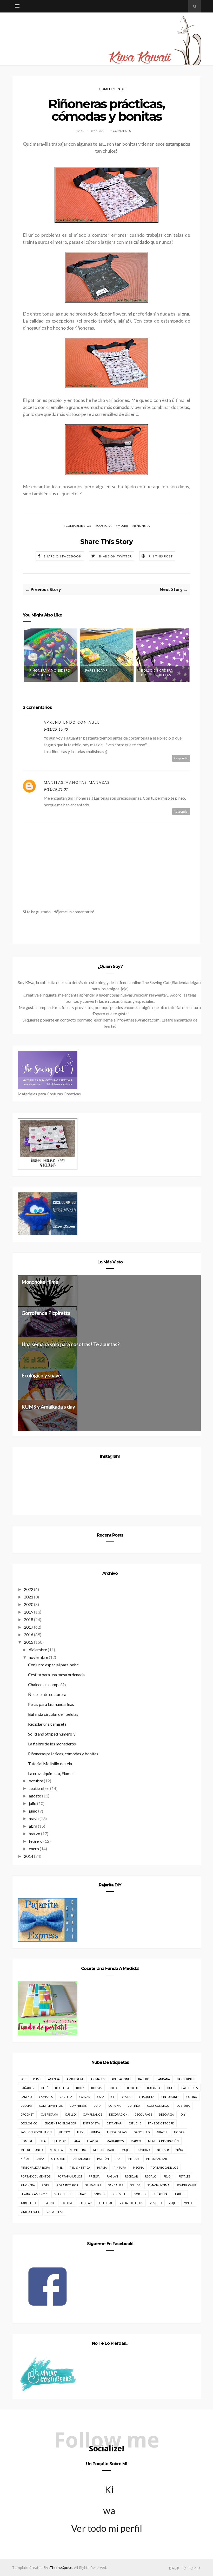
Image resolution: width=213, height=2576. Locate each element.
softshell (119, 2194)
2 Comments (121, 131)
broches (134, 2088)
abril (33, 1826)
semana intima (158, 2185)
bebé (45, 2088)
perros (134, 2159)
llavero (93, 2141)
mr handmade (104, 2150)
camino (26, 2097)
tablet (180, 2194)
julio (33, 1803)
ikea (43, 2141)
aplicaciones (121, 2079)
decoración (118, 2114)
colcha (26, 2106)
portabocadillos (164, 2167)
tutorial (106, 2203)
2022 (29, 1589)
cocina (192, 2097)
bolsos (114, 2088)
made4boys (115, 2141)
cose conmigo (158, 2106)
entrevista (91, 2123)
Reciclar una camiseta (47, 1724)
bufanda (154, 2088)
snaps (83, 2194)
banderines (185, 2079)
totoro (67, 2203)
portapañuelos (70, 2176)
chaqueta (147, 2097)
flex (80, 2132)
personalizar (157, 2159)
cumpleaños (92, 2114)
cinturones (170, 2097)
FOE (23, 2079)
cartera (66, 2097)
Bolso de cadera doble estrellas (157, 673)
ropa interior (67, 2185)
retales (184, 2176)
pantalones (81, 2159)
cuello (70, 2114)
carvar (85, 2097)
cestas (127, 2097)
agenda (54, 2079)
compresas (78, 2106)
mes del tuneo (32, 2150)
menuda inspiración (163, 2141)
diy (183, 2114)
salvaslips (93, 2185)
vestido (156, 2203)
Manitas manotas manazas (77, 782)
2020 (29, 1604)
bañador (27, 2088)
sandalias (116, 2185)
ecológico (29, 2123)
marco (136, 2141)
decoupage (143, 2114)
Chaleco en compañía (47, 1684)
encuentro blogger (60, 2123)
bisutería (62, 2088)
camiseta (46, 2097)
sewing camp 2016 (34, 2194)
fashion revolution (36, 2132)
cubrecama (49, 2114)
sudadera (160, 2194)
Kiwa (109, 2492)
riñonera (142, 526)
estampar (114, 2123)
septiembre (39, 1788)
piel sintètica (80, 2167)
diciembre (38, 1650)
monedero (78, 2150)
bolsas (96, 2088)
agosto (35, 1796)
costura (104, 526)
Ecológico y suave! (42, 1375)
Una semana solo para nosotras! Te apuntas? (71, 1344)
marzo (35, 1833)
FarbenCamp (96, 670)
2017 (29, 1627)
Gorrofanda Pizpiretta (46, 1313)
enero (34, 1849)
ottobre (58, 2159)
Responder (181, 758)
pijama (102, 2167)
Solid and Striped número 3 (52, 1734)
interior (59, 2141)
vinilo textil (30, 2212)
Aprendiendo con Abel (72, 722)
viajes (173, 2203)
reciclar (131, 2176)
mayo (34, 1818)
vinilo (189, 2203)
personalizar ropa (35, 2167)
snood (99, 2194)
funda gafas (117, 2132)
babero (144, 2079)
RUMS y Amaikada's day (48, 1407)
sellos (135, 2185)
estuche (135, 2123)
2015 (29, 1642)
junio (33, 1811)
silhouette (63, 2194)
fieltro (64, 2132)
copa (97, 2106)
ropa (46, 2185)
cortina (134, 2106)
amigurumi (75, 2079)
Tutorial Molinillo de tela (50, 1764)
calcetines (189, 2088)
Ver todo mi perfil (107, 2528)
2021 (29, 1597)
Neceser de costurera (47, 1694)
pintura (120, 2167)
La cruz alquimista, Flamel (51, 1773)
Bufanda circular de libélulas (53, 1714)
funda (95, 2132)
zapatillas (55, 2212)
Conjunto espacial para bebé (53, 1665)
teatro (48, 2203)
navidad (144, 2150)
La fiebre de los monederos (52, 1744)
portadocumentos (35, 2176)
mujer (123, 526)
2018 (29, 1619)
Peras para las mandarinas (51, 1704)
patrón (103, 2159)
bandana (163, 2079)
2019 (29, 1612)
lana (76, 2141)
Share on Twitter (115, 556)
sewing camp (186, 2185)
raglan (112, 2176)
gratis (162, 2132)
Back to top (183, 2568)
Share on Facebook (62, 556)
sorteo (140, 2194)
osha (40, 2159)
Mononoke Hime (40, 1282)
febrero (36, 1841)
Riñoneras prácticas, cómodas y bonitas (63, 1754)
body (80, 2088)
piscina (138, 2167)
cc (113, 2097)
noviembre (38, 1657)
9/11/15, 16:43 (56, 729)
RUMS (37, 2079)
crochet (27, 2114)
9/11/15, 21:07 (56, 789)
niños (25, 2159)
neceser (163, 2150)
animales (98, 2079)
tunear (86, 2203)
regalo (151, 2176)
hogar (179, 2132)
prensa (94, 2176)
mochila (56, 2150)
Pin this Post (161, 556)
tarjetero (28, 2203)
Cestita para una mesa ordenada (56, 1675)
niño (179, 2150)
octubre (36, 1781)
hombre (27, 2141)
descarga (166, 2114)
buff (171, 2088)
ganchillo (142, 2132)
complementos (113, 89)
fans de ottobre (161, 2123)
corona (114, 2106)
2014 (29, 1856)
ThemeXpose (61, 2568)
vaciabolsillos (131, 2203)
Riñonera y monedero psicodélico (50, 673)
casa (101, 2097)
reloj (167, 2176)
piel (60, 2167)
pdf (119, 2159)
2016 (29, 1634)
